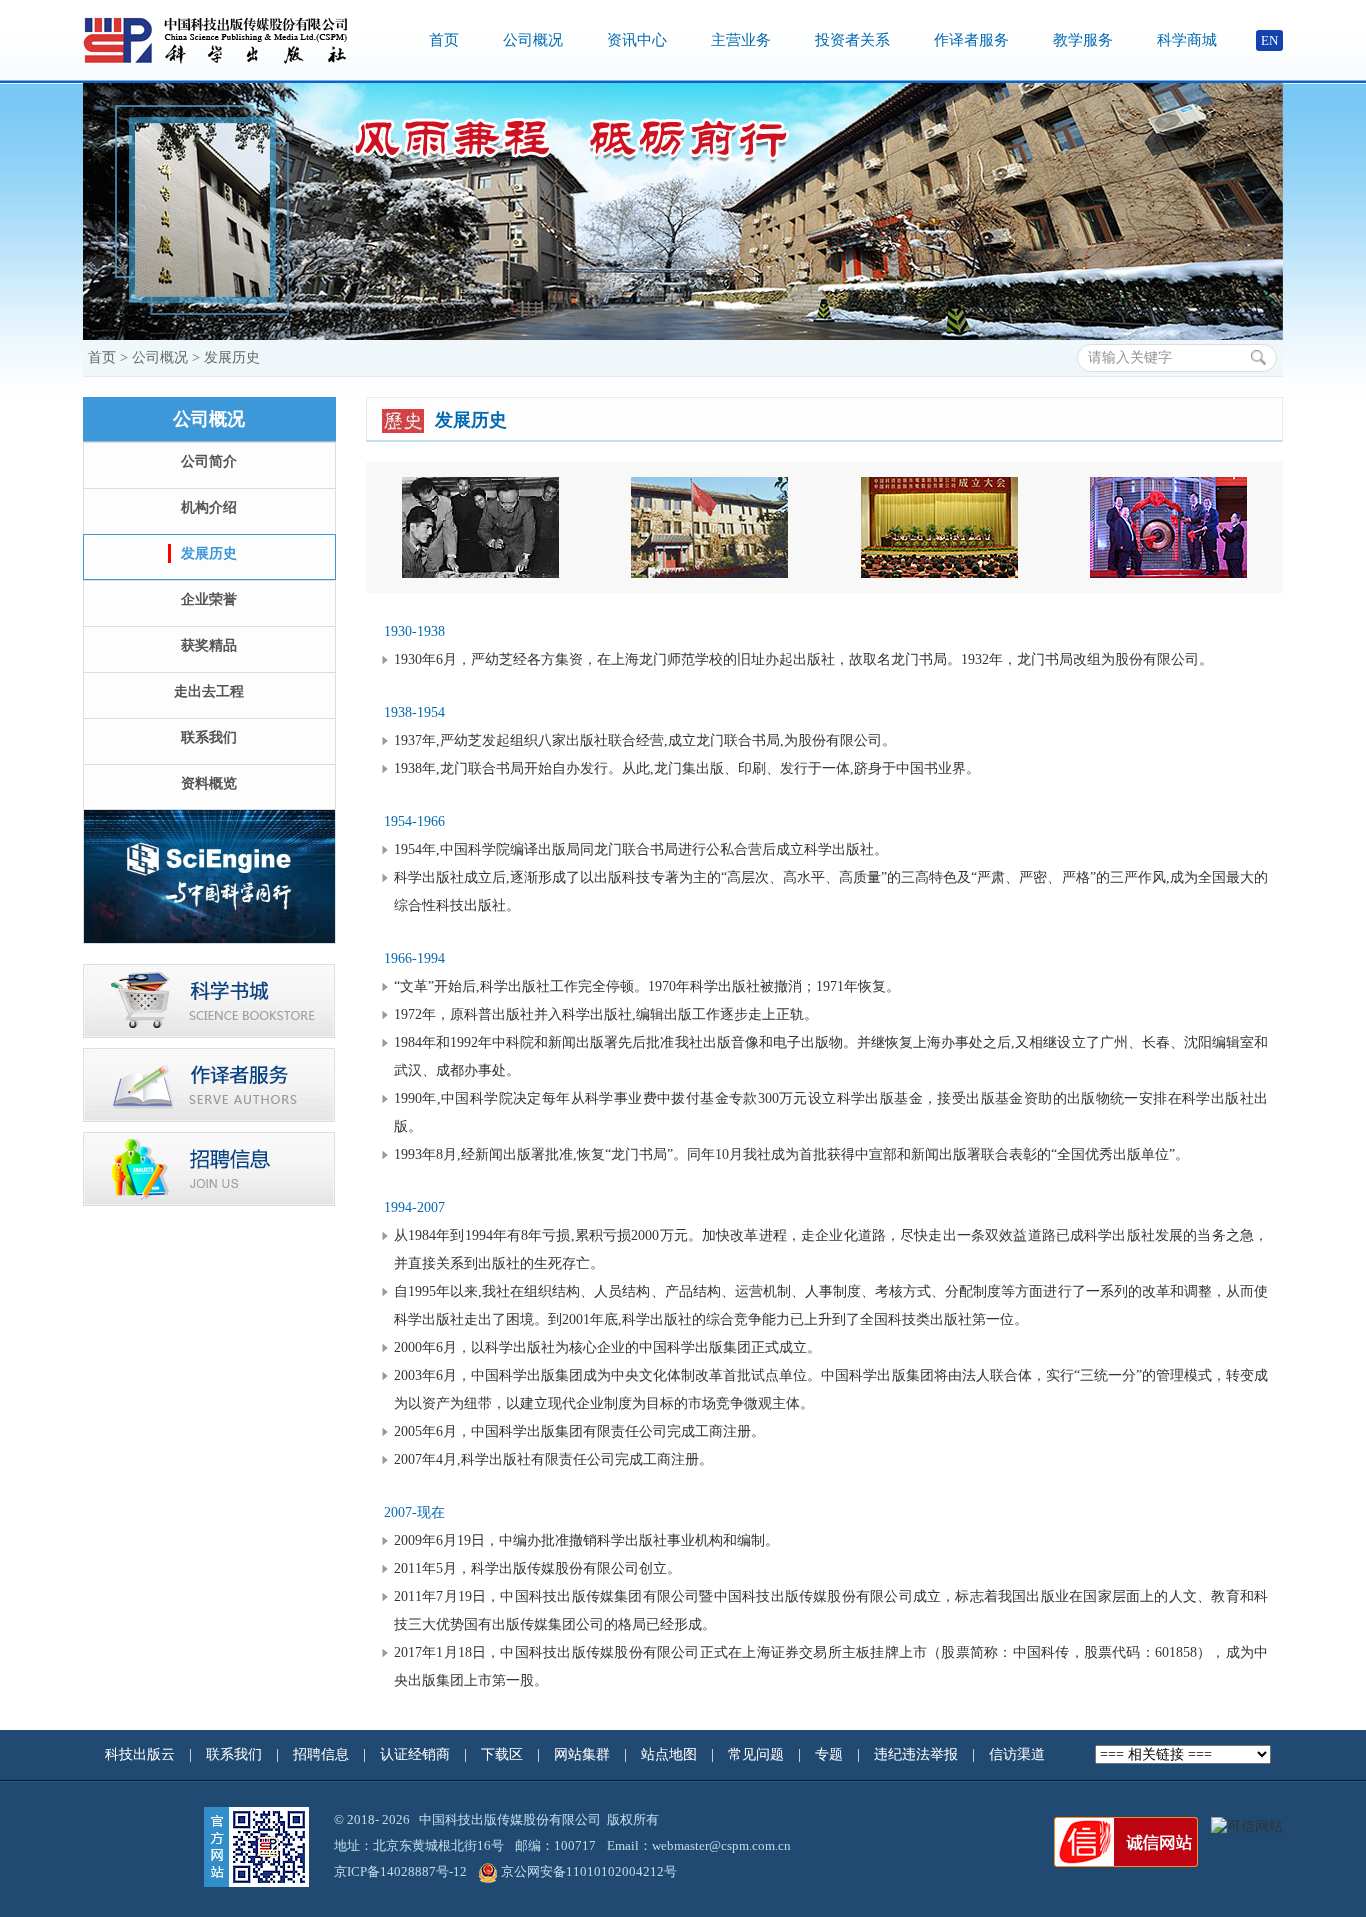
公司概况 (533, 40)
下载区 (502, 1754)
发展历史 (232, 357)
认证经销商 (417, 1754)
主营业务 (741, 40)
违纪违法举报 (918, 1754)
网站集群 (584, 1754)
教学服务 (1083, 40)
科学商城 (1187, 40)
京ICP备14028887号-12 (400, 1871)
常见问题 (758, 1754)
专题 (831, 1754)
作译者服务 (971, 40)
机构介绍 (209, 507)
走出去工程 (209, 691)
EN (1269, 40)
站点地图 (671, 1754)
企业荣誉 (209, 599)
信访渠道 (1019, 1754)
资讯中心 (637, 40)
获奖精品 (209, 645)
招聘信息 (323, 1754)
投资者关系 (852, 40)
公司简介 (209, 461)
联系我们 (209, 737)
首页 (444, 40)
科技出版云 (140, 1754)
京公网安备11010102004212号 (589, 1871)
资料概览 (209, 783)
